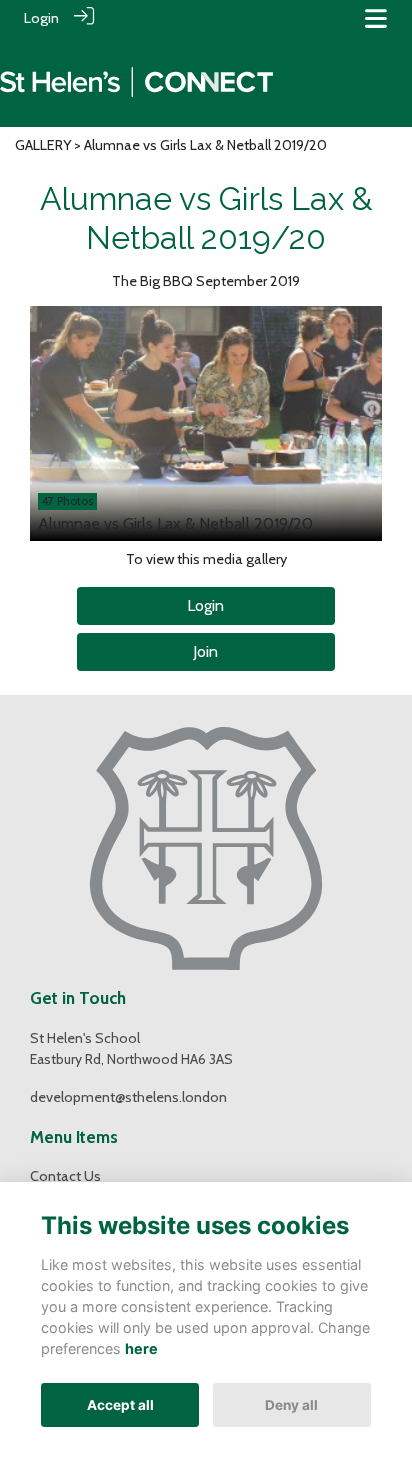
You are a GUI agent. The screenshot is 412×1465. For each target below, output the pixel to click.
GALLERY (43, 145)
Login (41, 18)
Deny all (291, 1405)
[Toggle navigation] (376, 18)
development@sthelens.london (128, 1097)
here (141, 1348)
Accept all (120, 1405)
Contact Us (65, 1176)
